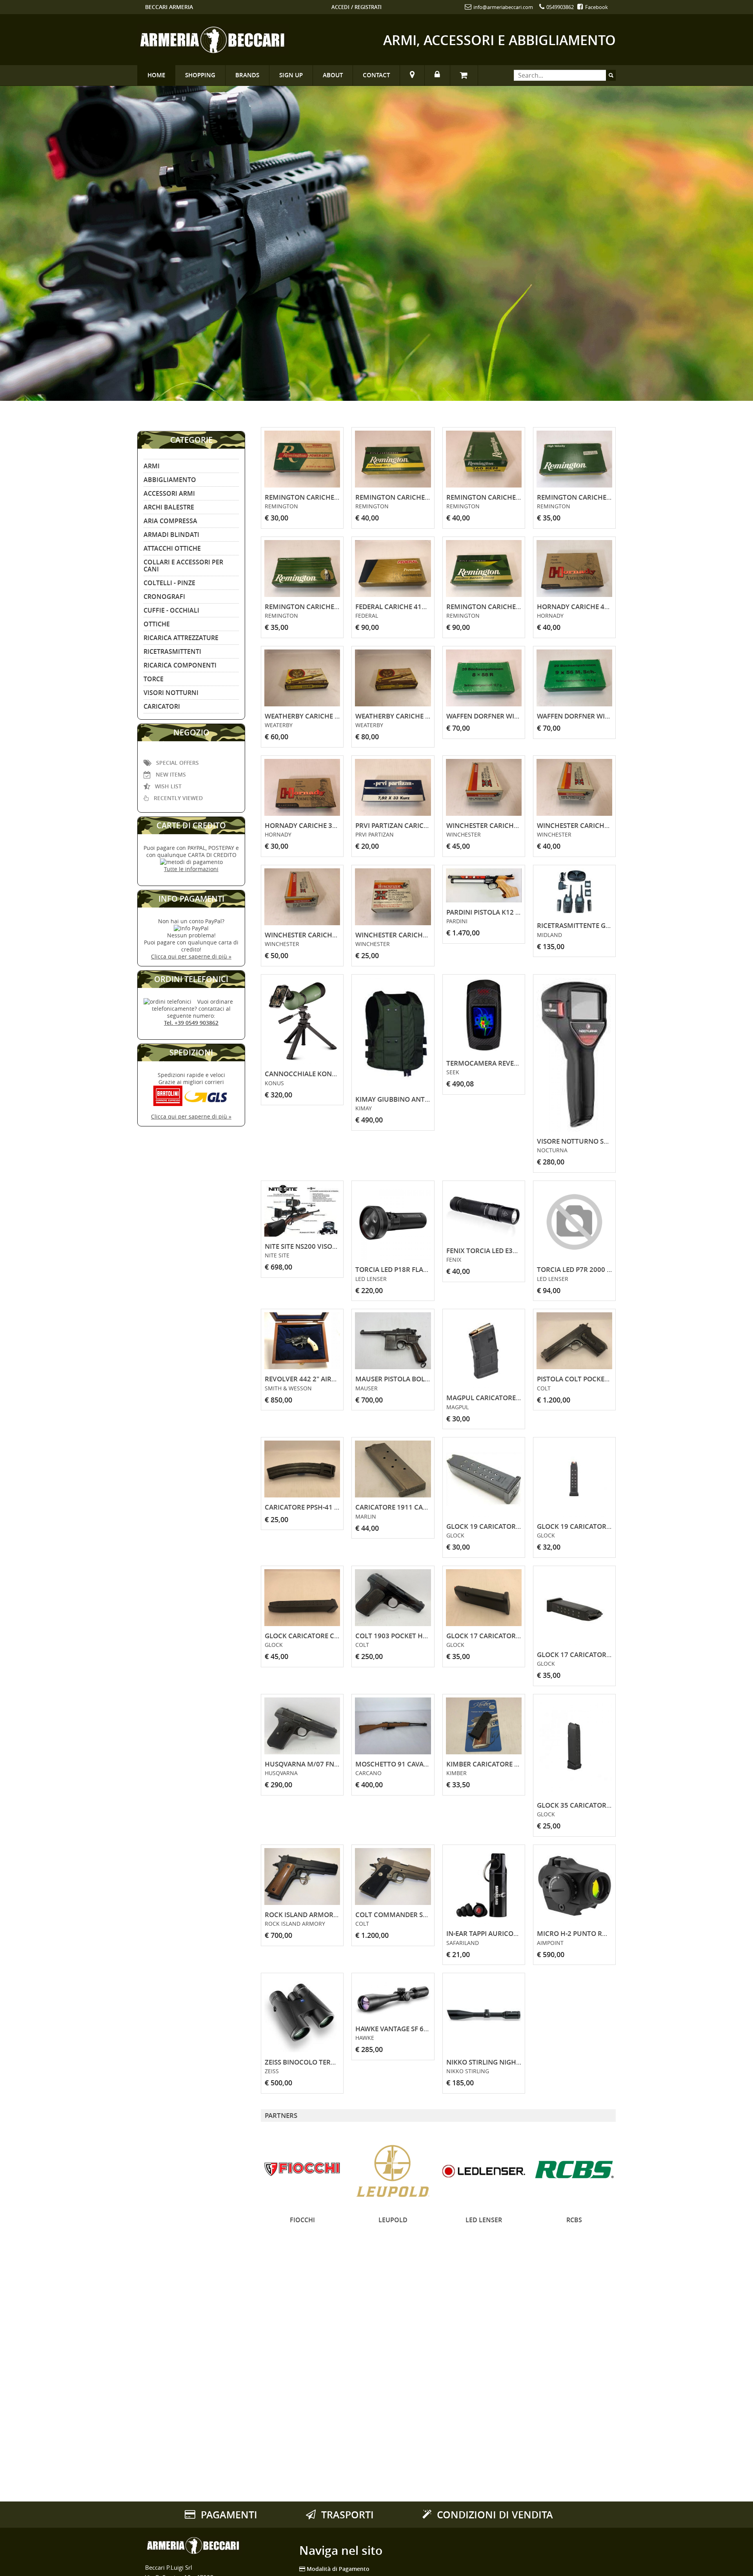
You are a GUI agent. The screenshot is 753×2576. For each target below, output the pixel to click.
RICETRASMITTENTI (172, 651)
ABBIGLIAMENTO (170, 480)
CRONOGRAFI (164, 597)
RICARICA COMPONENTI (180, 665)
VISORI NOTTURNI (171, 693)
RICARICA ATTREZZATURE (181, 638)
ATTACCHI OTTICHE (172, 548)
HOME (156, 75)
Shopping (200, 75)
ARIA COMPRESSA (170, 521)
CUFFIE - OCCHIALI (171, 610)
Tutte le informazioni (191, 869)
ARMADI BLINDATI (171, 535)
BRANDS (247, 75)
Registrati (368, 7)
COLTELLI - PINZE (169, 583)
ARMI (152, 466)
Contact (376, 75)
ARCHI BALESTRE (169, 507)
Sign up (291, 75)
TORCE (154, 679)
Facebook (596, 7)
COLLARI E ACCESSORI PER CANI (183, 566)
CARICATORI (162, 706)
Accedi (340, 7)
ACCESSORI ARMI (169, 493)
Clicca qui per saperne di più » (191, 956)
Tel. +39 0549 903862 (191, 1023)
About (333, 75)
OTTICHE (157, 624)
